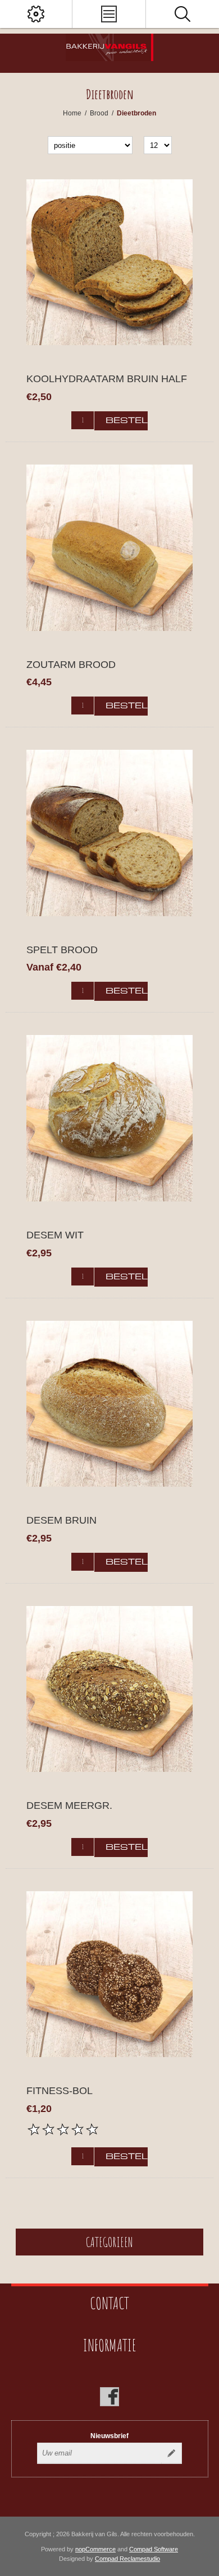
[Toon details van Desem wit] (109, 1118)
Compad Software (154, 2549)
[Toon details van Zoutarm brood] (109, 547)
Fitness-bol (60, 2091)
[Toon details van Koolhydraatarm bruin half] (109, 262)
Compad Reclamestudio (127, 2559)
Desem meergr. (69, 1805)
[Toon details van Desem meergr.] (109, 1689)
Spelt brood (62, 950)
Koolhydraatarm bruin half (107, 379)
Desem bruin (61, 1520)
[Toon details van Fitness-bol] (109, 1974)
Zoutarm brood (71, 665)
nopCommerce (95, 2549)
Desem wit (55, 1235)
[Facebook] (109, 2397)
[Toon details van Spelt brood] (109, 833)
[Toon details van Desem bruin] (109, 1404)
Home (72, 113)
